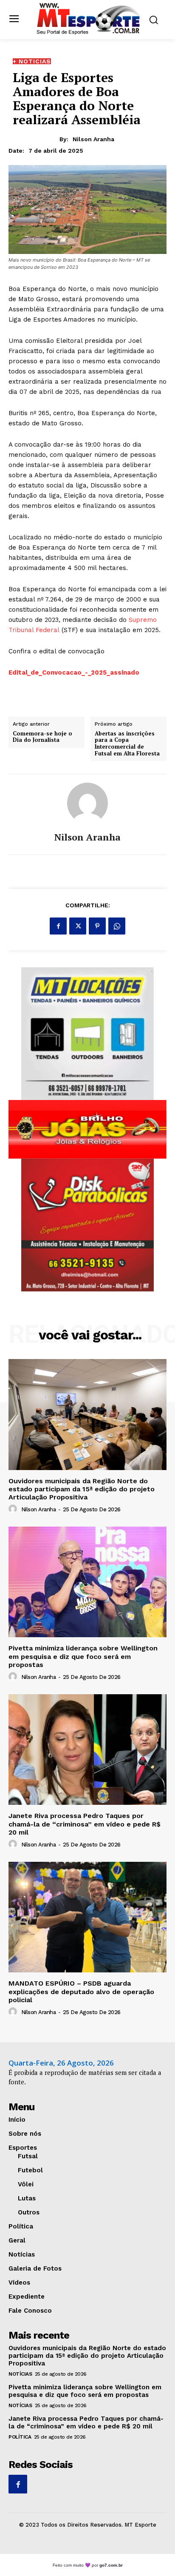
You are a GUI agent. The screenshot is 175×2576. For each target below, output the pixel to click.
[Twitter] (78, 926)
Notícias (20, 2374)
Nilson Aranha (93, 139)
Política (20, 2437)
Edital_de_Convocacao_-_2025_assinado (74, 672)
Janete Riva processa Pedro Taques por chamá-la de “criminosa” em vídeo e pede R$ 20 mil (85, 1824)
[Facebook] (58, 926)
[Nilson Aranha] (87, 803)
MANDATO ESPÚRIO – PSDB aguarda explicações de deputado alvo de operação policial (81, 1991)
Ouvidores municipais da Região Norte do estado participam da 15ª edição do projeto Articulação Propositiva (82, 1489)
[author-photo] (14, 1509)
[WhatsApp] (117, 926)
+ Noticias (32, 61)
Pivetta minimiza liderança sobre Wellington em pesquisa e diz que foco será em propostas (83, 1656)
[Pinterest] (97, 926)
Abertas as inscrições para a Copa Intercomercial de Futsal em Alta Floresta (127, 744)
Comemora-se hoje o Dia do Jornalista (42, 737)
